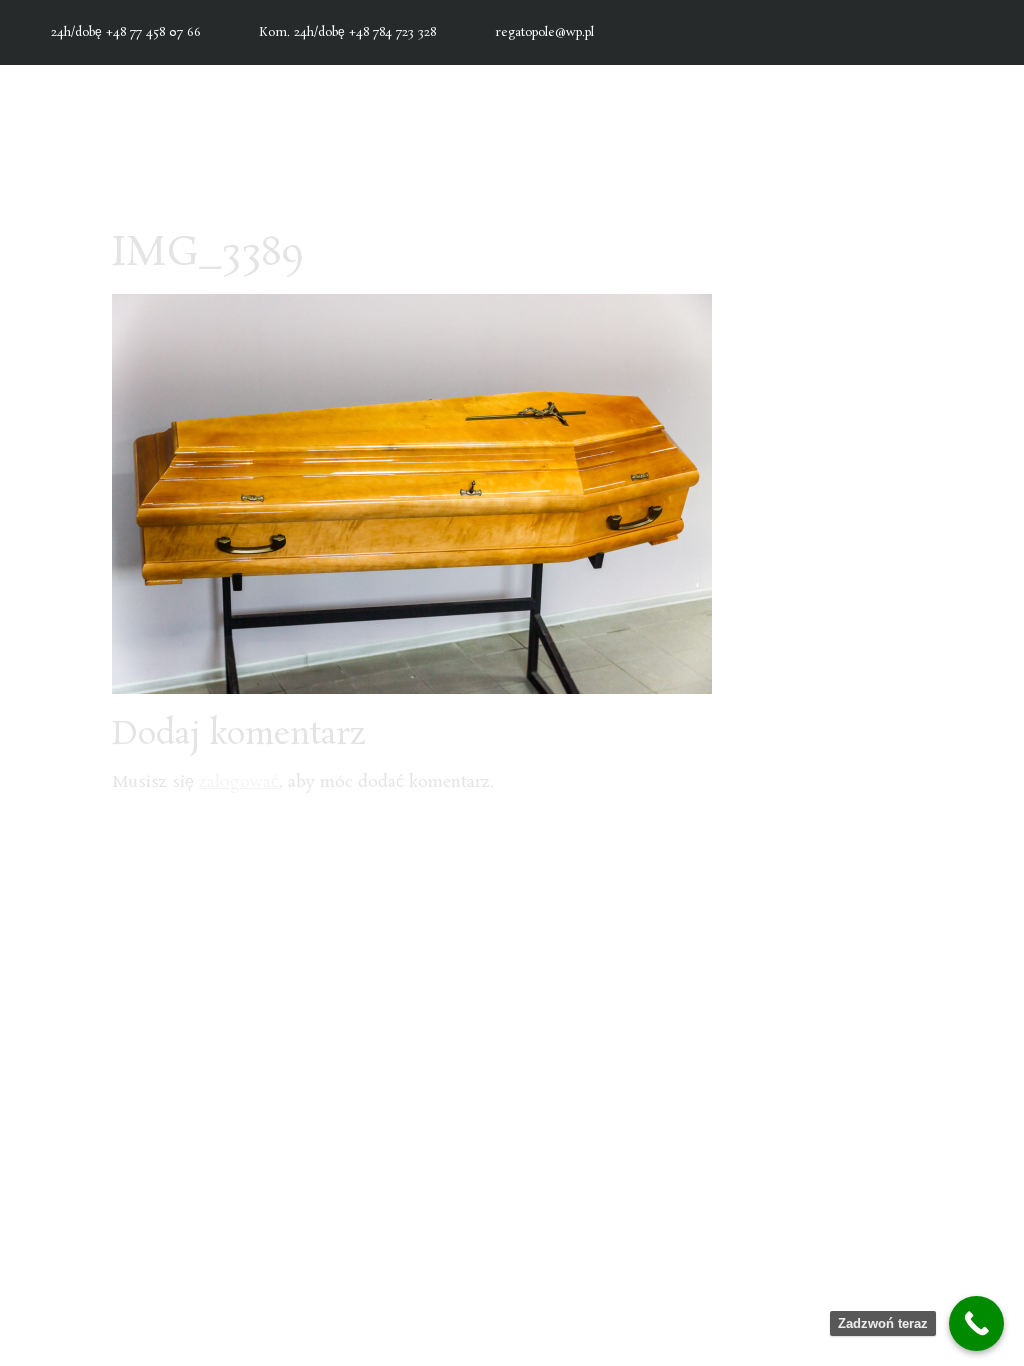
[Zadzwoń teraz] (976, 1323)
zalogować (239, 782)
